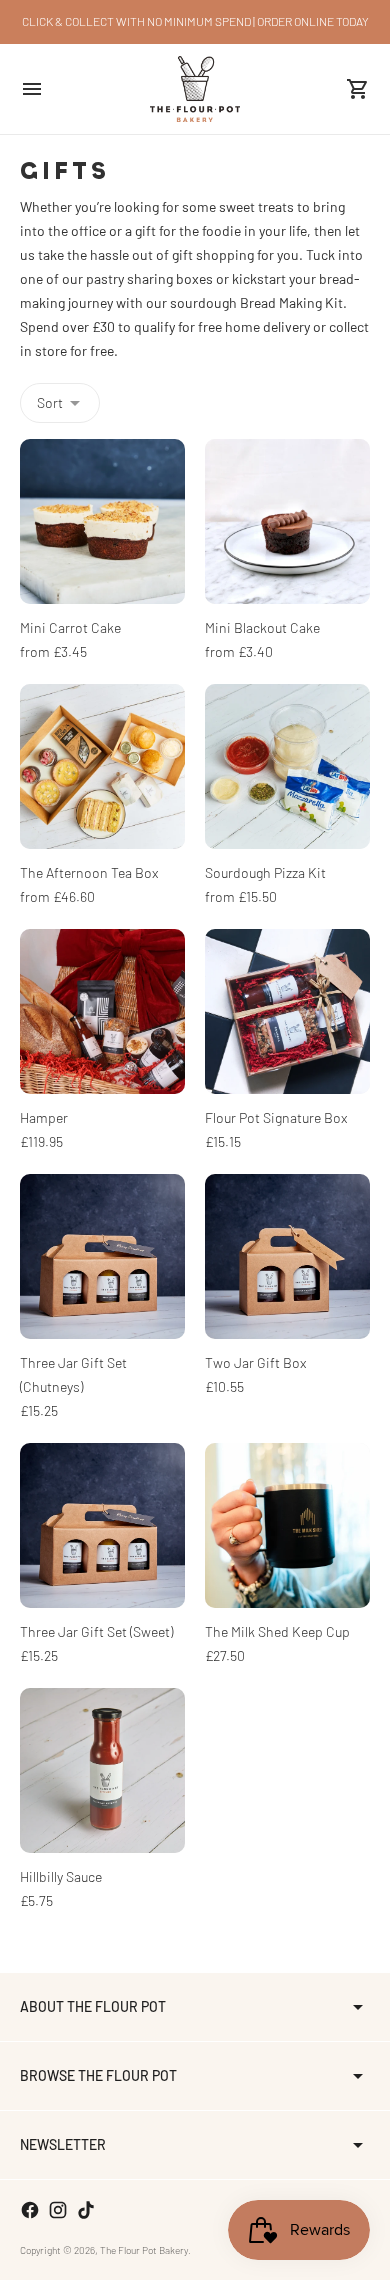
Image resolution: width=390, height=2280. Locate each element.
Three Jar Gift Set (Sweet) (96, 1631)
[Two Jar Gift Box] (287, 1256)
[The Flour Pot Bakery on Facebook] (30, 2210)
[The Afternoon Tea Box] (102, 766)
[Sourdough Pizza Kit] (287, 766)
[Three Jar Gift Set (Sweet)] (102, 1525)
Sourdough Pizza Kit (265, 872)
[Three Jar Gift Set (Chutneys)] (102, 1256)
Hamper (44, 1117)
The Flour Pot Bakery (144, 2250)
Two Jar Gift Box (255, 1362)
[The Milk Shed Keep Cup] (287, 1525)
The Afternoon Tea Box (89, 872)
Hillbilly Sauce (61, 1876)
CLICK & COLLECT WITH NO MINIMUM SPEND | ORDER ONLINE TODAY (195, 21)
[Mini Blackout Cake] (287, 521)
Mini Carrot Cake (70, 627)
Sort (50, 402)
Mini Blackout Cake (262, 627)
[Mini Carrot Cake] (102, 521)
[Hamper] (102, 1011)
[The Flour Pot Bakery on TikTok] (86, 2210)
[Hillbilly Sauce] (102, 1770)
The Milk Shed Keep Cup (277, 1631)
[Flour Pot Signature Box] (287, 1011)
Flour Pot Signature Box (276, 1117)
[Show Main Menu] (32, 89)
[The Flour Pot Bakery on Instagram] (58, 2210)
